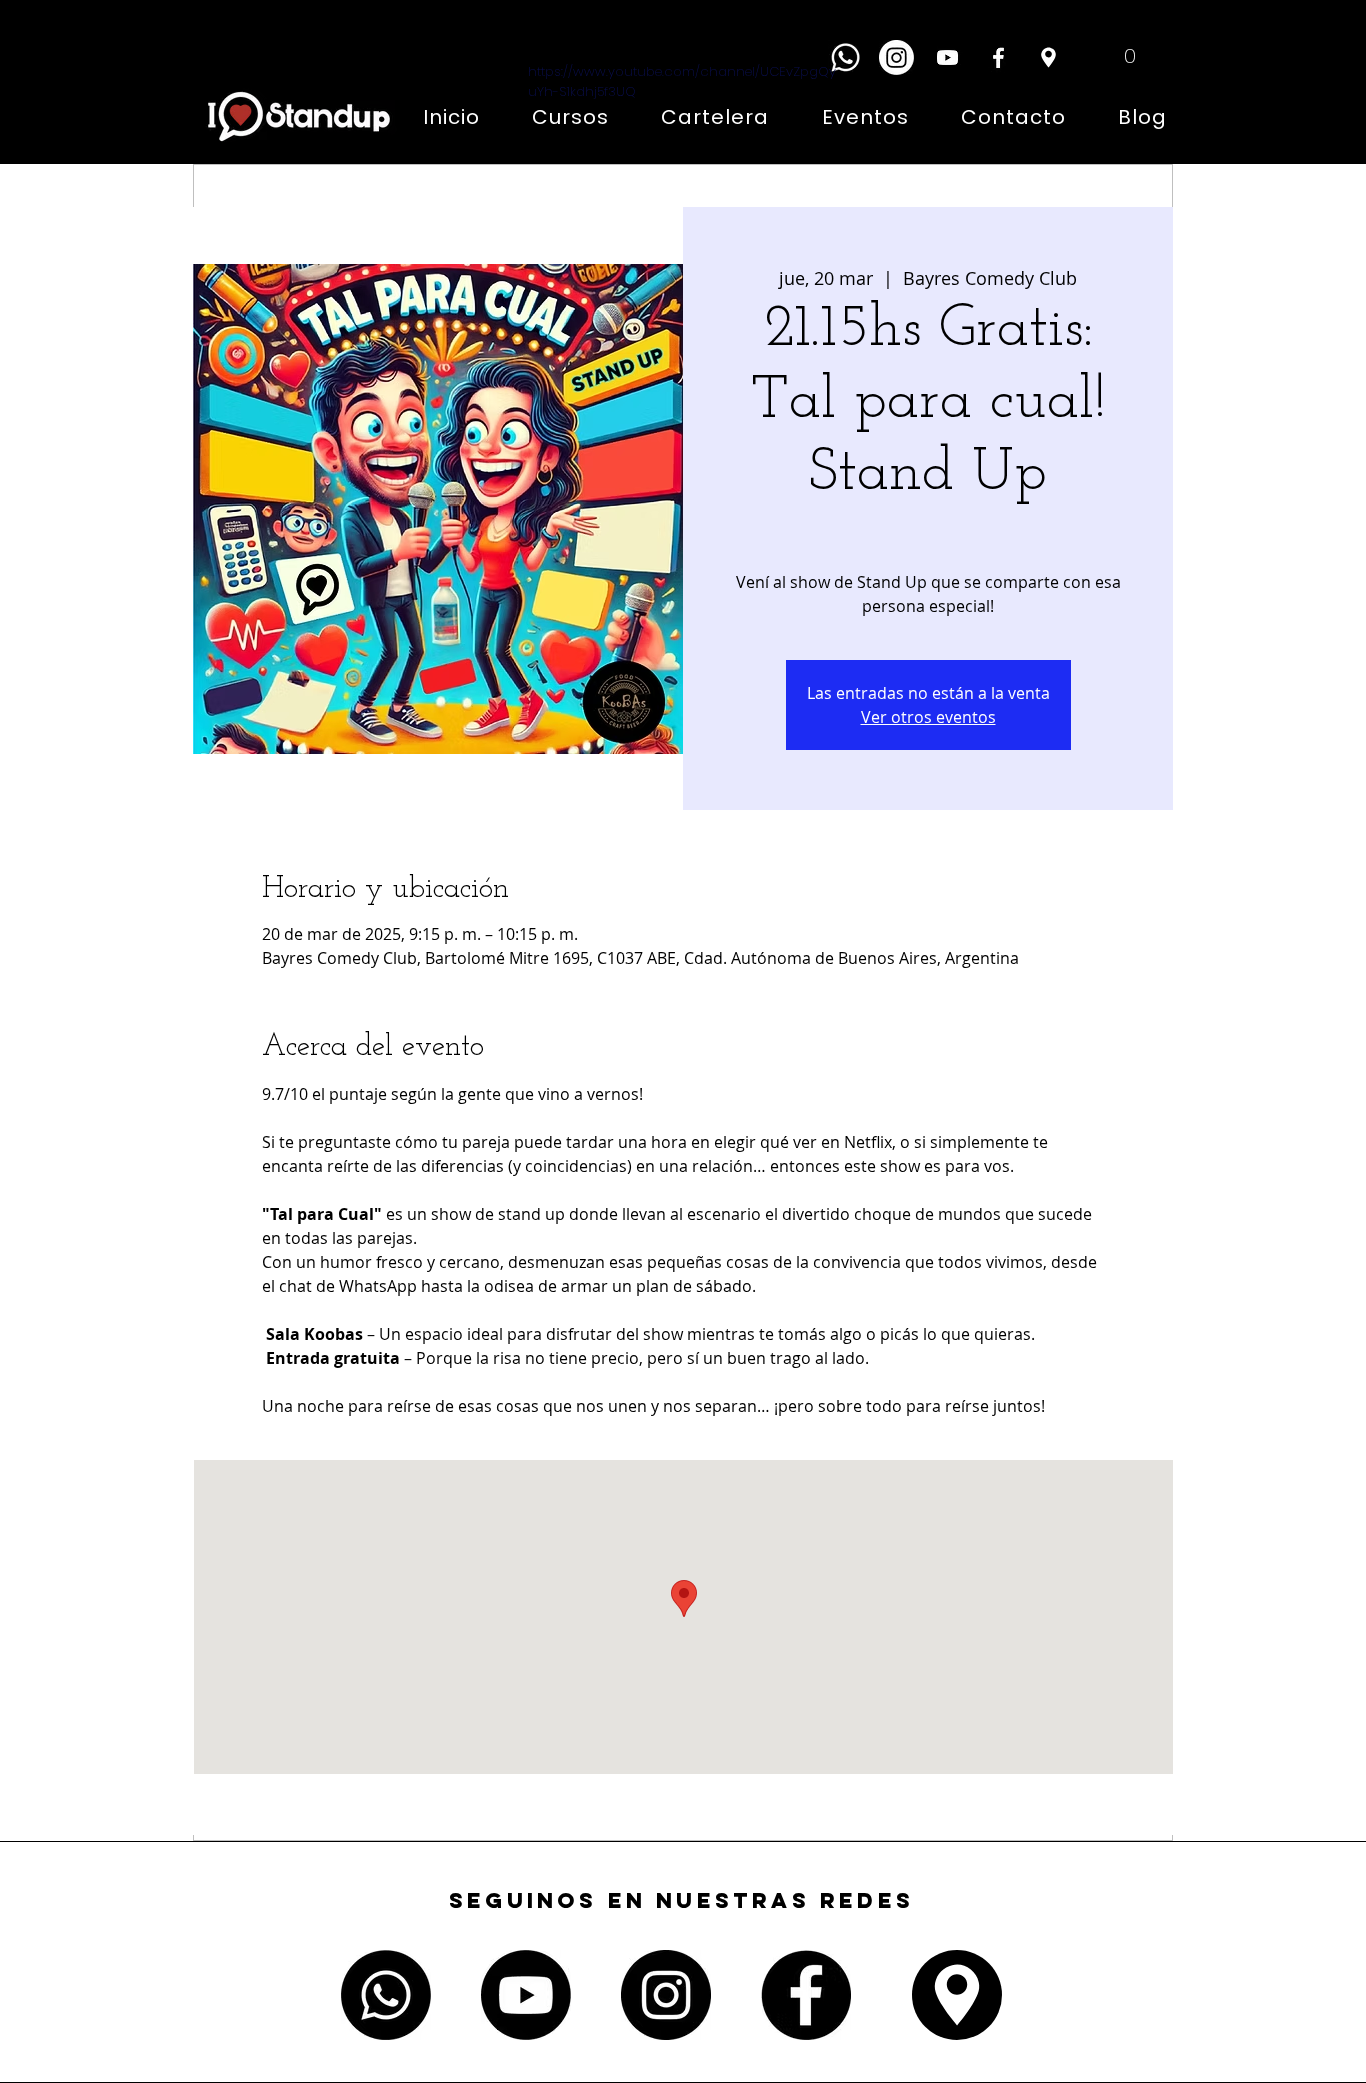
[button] (1115, 55)
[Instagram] (896, 57)
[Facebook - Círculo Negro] (806, 1995)
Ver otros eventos (928, 717)
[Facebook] (998, 57)
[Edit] (1048, 57)
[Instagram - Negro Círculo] (666, 1995)
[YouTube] (947, 57)
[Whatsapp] (845, 57)
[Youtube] (526, 1995)
